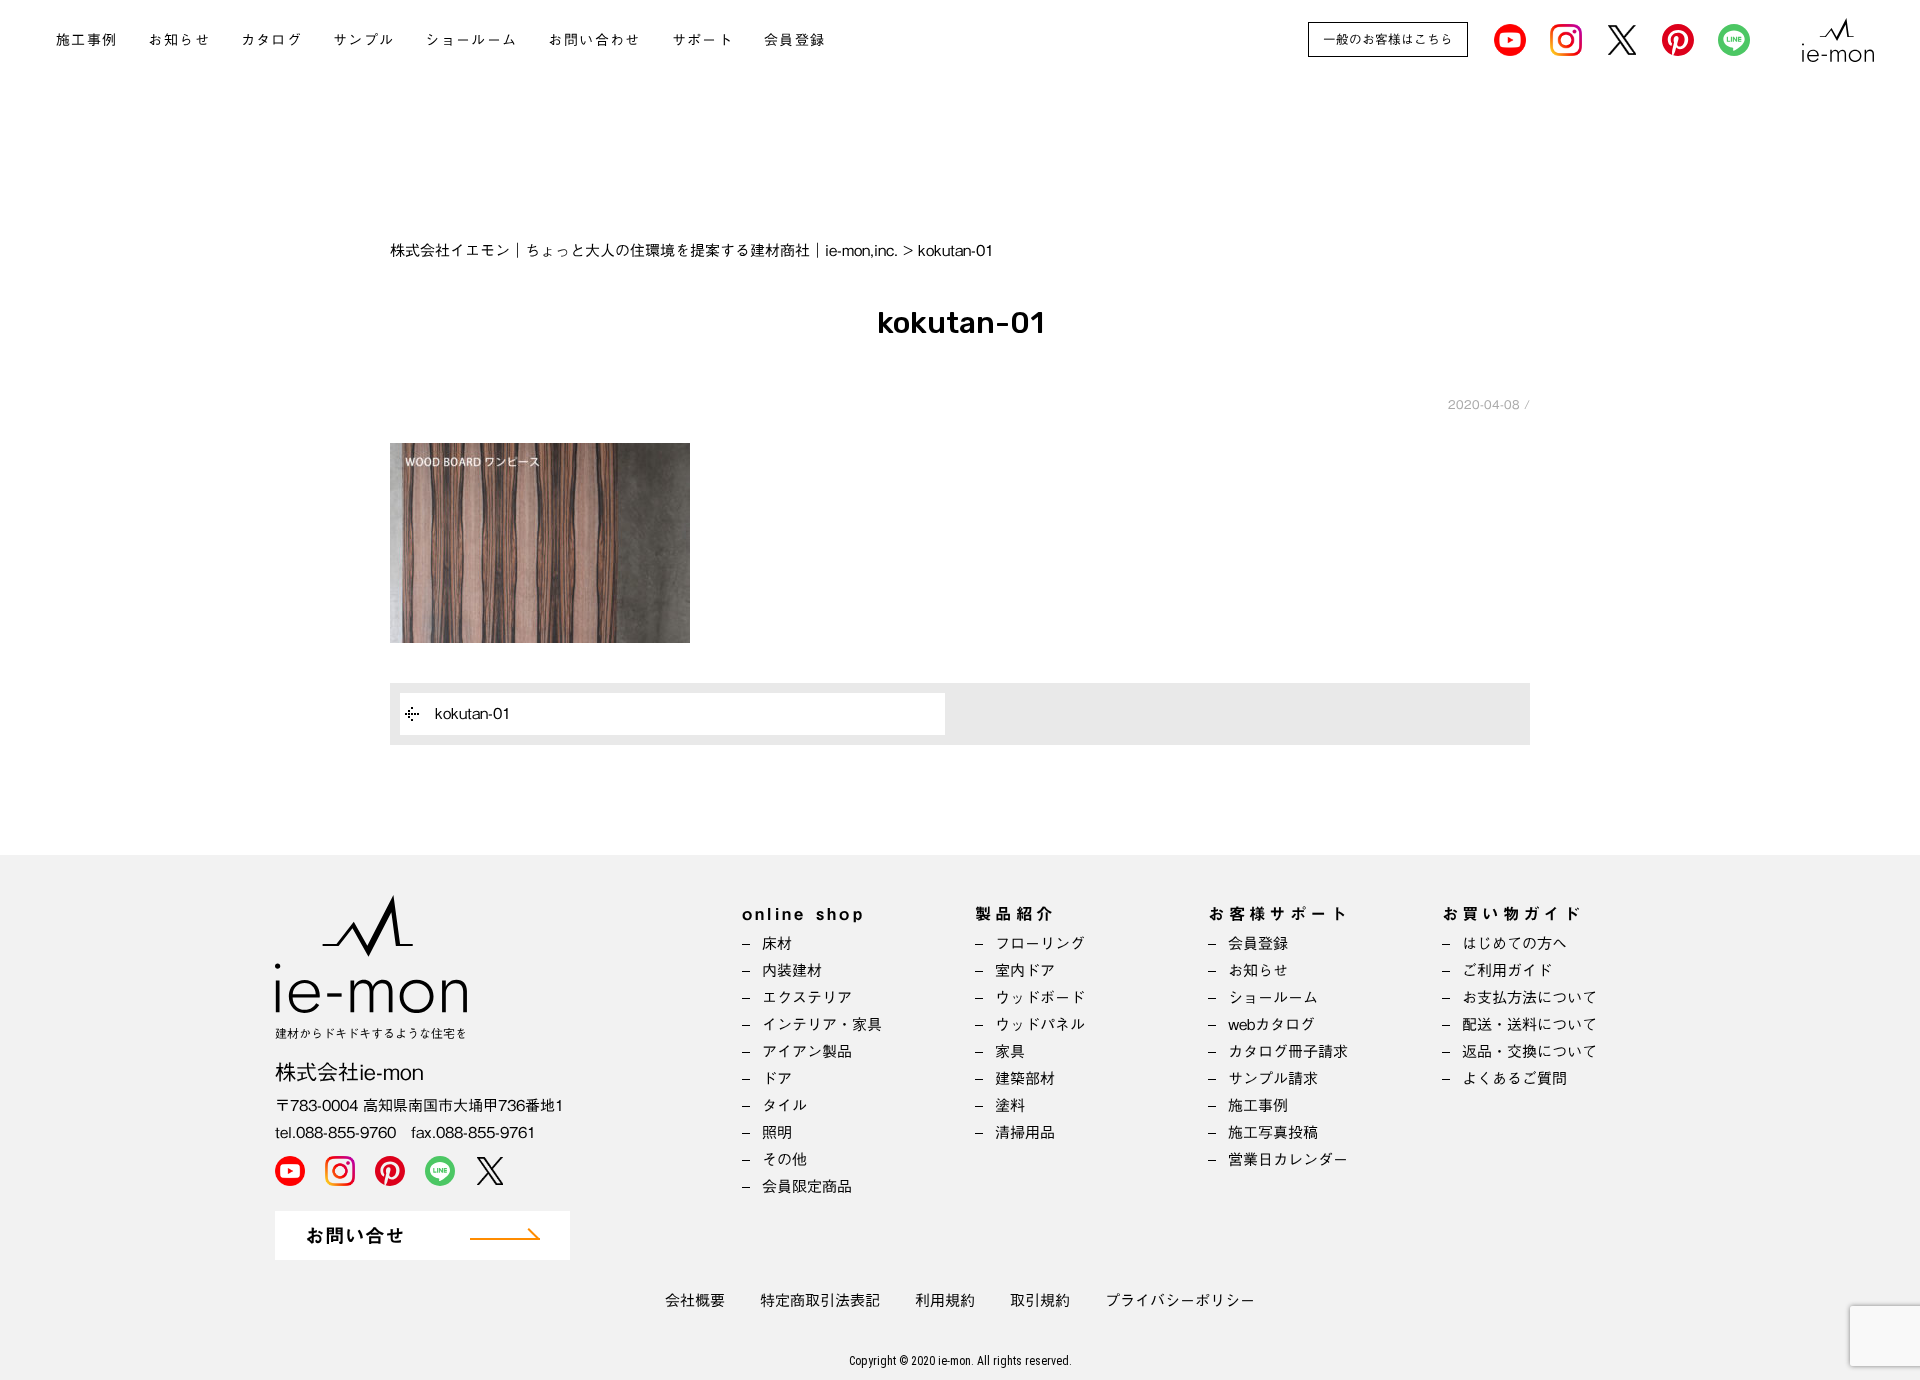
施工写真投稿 (1273, 1132)
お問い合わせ (594, 40)
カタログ (272, 40)
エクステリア (807, 997)
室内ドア (1025, 970)
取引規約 (1040, 1300)
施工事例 (87, 40)
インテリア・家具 (822, 1024)
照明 (777, 1132)
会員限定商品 (807, 1186)
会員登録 (795, 40)
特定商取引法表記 (820, 1300)
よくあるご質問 (1514, 1078)
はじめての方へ (1514, 943)
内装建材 (792, 970)
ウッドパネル (1040, 1024)
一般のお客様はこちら (1388, 39)
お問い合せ (355, 1236)
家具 (1010, 1051)
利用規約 (945, 1300)
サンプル (364, 40)
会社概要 (695, 1300)
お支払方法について (1529, 997)
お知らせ (179, 40)
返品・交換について (1529, 1051)
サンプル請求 (1273, 1078)
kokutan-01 (473, 713)
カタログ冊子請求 (1288, 1051)
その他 (784, 1159)
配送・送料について (1529, 1024)
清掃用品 (1025, 1132)
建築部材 (1025, 1078)
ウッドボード (1040, 997)
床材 (777, 943)
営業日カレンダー (1288, 1159)
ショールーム (471, 40)
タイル (784, 1105)
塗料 (1010, 1105)
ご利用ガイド (1507, 970)
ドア (777, 1078)
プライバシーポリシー (1180, 1300)
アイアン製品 (807, 1051)
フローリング (1040, 943)
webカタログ (1271, 1024)
